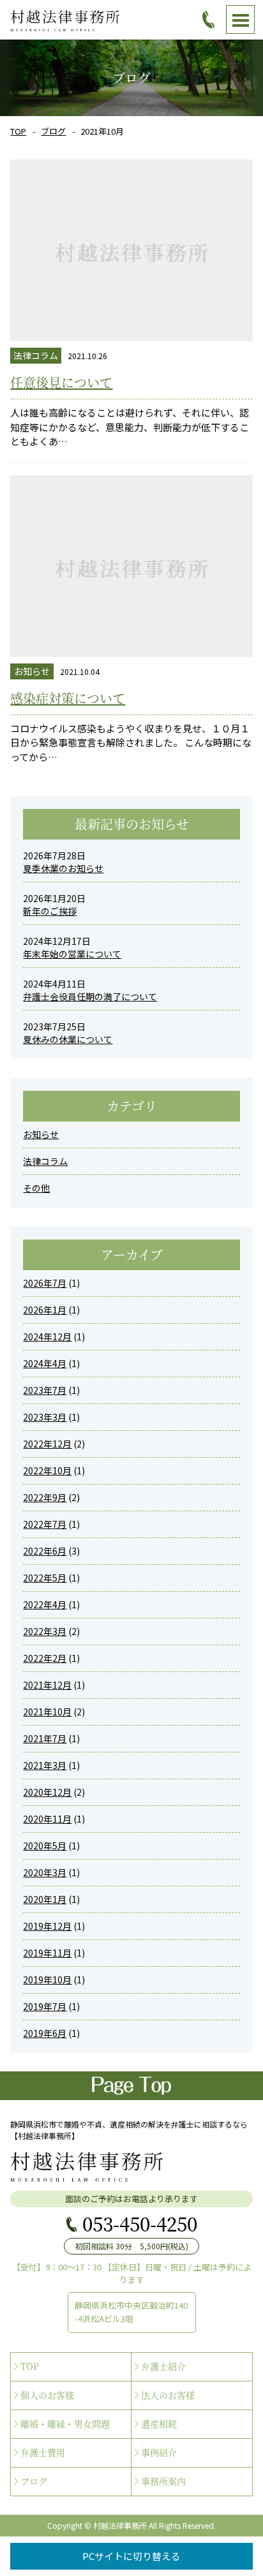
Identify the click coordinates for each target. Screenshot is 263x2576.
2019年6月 (45, 2033)
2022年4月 (45, 1604)
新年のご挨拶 (50, 911)
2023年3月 (45, 1417)
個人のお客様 (47, 2395)
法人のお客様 (168, 2395)
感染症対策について (68, 698)
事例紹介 (159, 2452)
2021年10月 (47, 1712)
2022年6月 (45, 1551)
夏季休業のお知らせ (63, 868)
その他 (36, 1188)
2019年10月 (47, 1980)
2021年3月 (45, 1765)
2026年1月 (45, 1310)
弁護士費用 (43, 2452)
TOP (18, 131)
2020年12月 (47, 1792)
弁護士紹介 (163, 2366)
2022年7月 (45, 1524)
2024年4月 (45, 1363)
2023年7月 (45, 1390)
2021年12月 (47, 1685)
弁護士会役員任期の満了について (90, 996)
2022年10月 (47, 1470)
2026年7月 (45, 1283)
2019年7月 (45, 2006)
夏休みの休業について (68, 1039)
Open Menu (240, 19)
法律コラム (45, 1161)
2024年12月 (47, 1336)
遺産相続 (159, 2424)
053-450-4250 (140, 2223)
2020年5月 (45, 1846)
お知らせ (41, 1134)
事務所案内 (163, 2481)
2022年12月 (47, 1444)
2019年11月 (47, 1953)
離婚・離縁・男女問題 (65, 2424)
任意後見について (61, 382)
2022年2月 (45, 1658)
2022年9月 (45, 1497)
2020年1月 (45, 1899)
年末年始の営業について (72, 954)
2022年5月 (45, 1578)
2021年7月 (45, 1738)
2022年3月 (45, 1631)
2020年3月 (45, 1872)
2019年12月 (47, 1926)
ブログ (53, 131)
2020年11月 (47, 1819)
